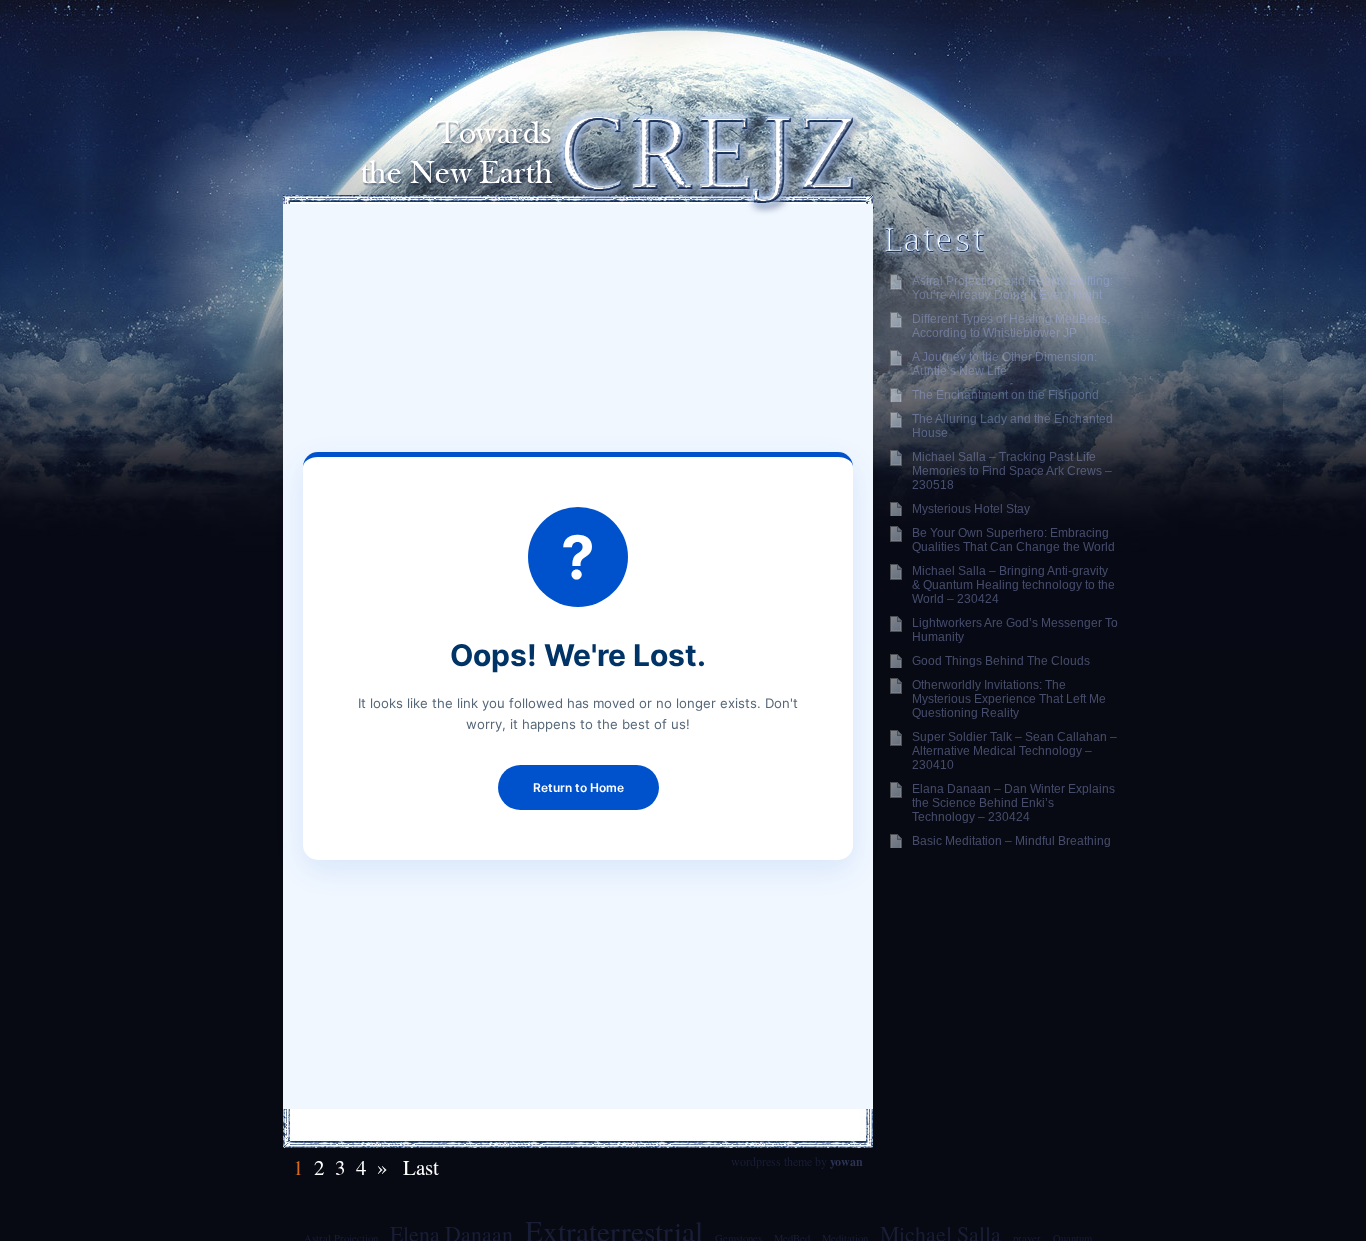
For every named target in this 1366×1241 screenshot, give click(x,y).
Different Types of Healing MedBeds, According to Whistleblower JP (1011, 326)
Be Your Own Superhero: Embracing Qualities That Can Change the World (1013, 540)
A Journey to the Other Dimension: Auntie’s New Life (1004, 364)
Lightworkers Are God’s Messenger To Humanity (1015, 630)
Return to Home (578, 787)
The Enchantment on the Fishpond (1005, 395)
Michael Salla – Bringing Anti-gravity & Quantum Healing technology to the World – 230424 (1013, 585)
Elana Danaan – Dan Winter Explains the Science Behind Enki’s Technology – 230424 (1013, 803)
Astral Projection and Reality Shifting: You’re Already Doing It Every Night (1012, 288)
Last (418, 1167)
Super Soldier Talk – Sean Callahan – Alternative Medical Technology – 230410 (1014, 751)
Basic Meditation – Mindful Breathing (1011, 841)
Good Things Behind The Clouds (1001, 661)
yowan (846, 1161)
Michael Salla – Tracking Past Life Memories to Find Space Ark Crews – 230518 (1012, 471)
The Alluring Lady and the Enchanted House (1012, 426)
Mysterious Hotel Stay (971, 509)
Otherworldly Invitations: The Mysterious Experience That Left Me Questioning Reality (1009, 699)
